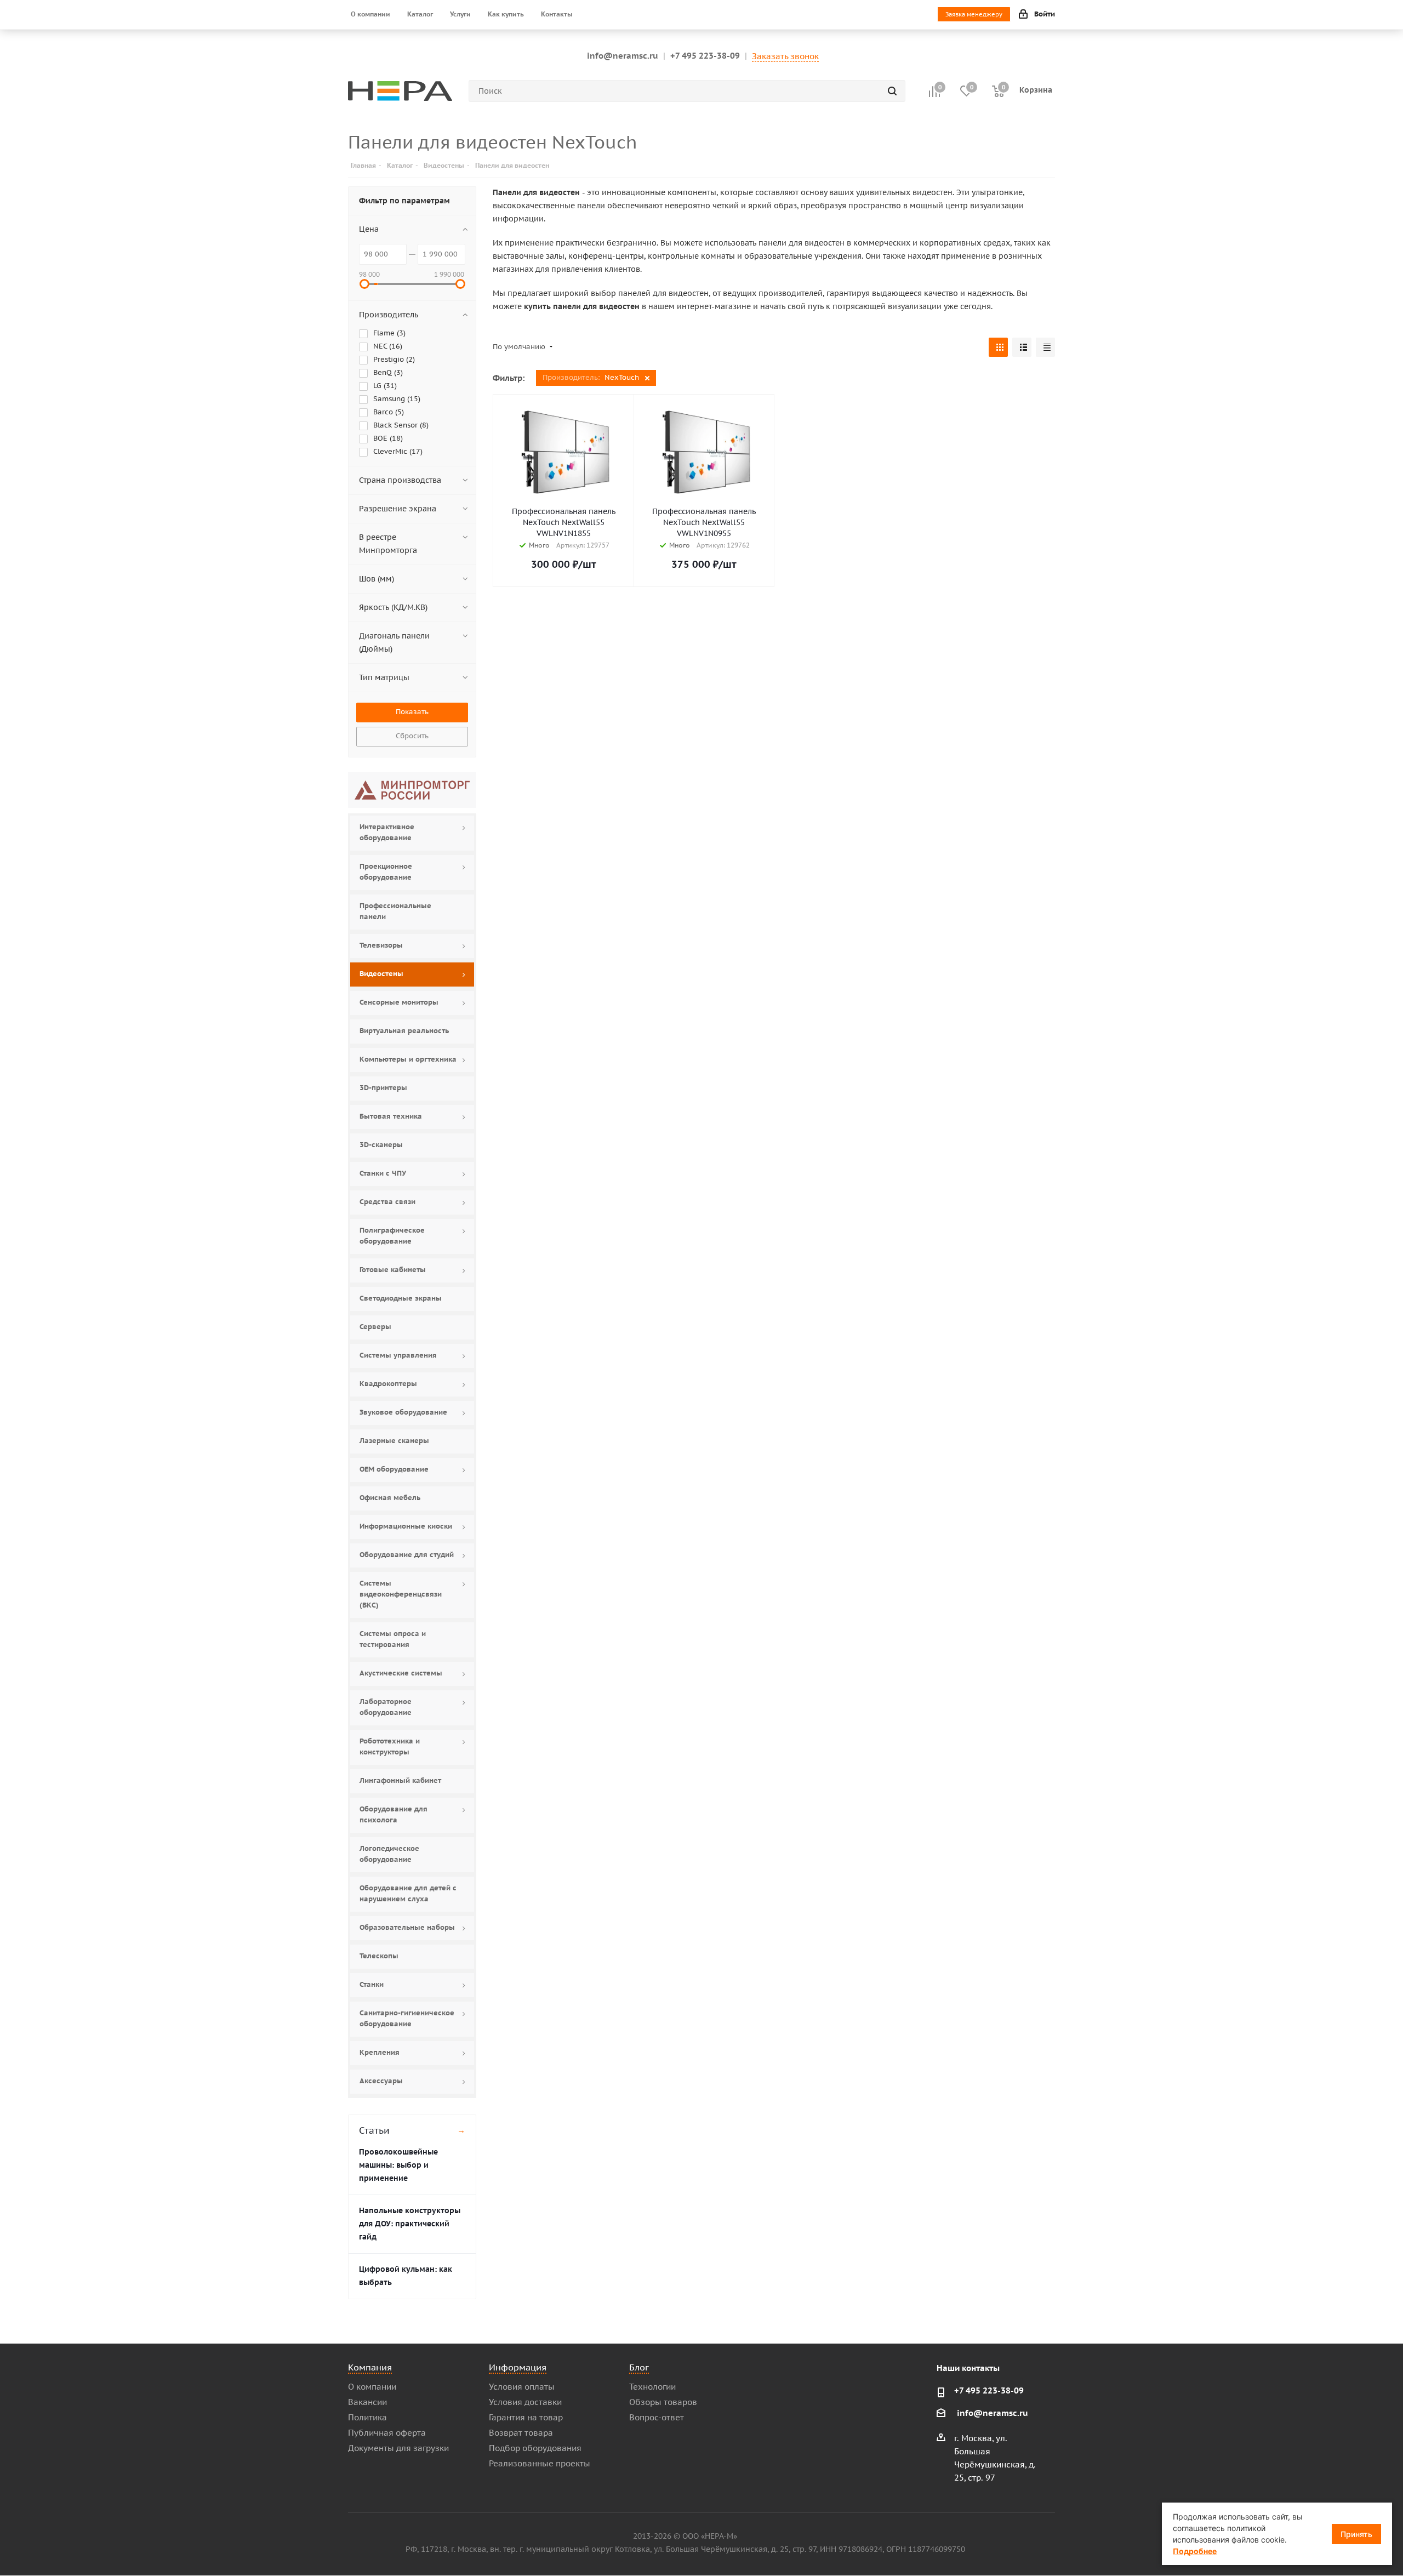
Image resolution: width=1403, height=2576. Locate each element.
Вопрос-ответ (657, 2417)
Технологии (652, 2387)
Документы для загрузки (398, 2448)
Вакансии (367, 2402)
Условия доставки (525, 2402)
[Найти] (892, 91)
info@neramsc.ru (623, 56)
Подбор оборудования (535, 2448)
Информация (518, 2367)
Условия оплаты (522, 2387)
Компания (370, 2367)
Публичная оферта (387, 2433)
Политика (367, 2417)
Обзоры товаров (663, 2402)
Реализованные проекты (540, 2463)
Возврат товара (521, 2433)
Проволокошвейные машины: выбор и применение (398, 2165)
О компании (372, 2387)
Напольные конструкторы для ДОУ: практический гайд (410, 2224)
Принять (1356, 2534)
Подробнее (1195, 2551)
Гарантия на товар (526, 2417)
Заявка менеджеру (974, 14)
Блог (639, 2367)
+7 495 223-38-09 (705, 56)
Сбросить (412, 736)
